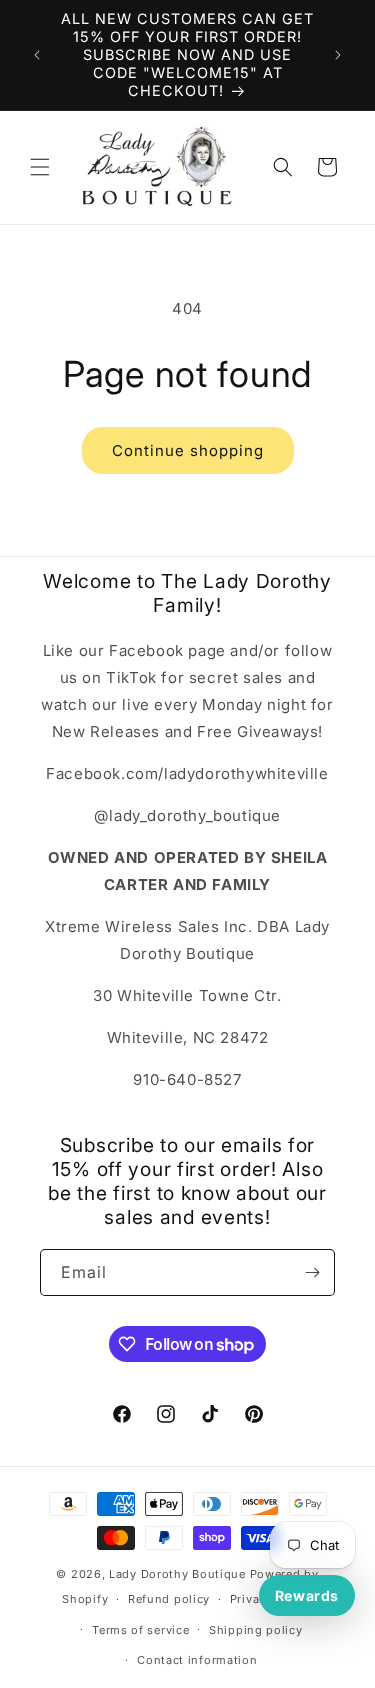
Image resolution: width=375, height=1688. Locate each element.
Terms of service (140, 1630)
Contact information (197, 1660)
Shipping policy (256, 1630)
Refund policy (169, 1599)
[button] (40, 167)
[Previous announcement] (37, 55)
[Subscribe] (312, 1272)
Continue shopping (188, 450)
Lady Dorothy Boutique (177, 1574)
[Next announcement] (338, 55)
